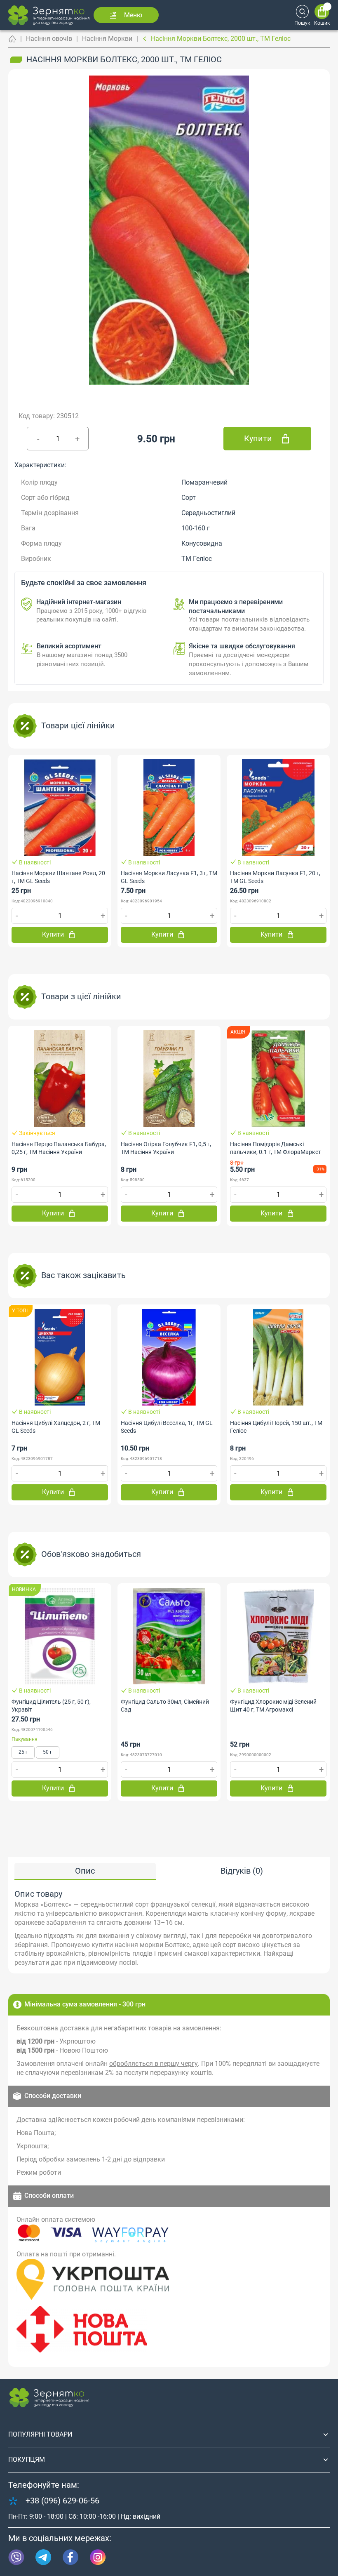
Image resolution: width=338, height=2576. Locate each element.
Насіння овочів (49, 39)
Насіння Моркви (107, 39)
